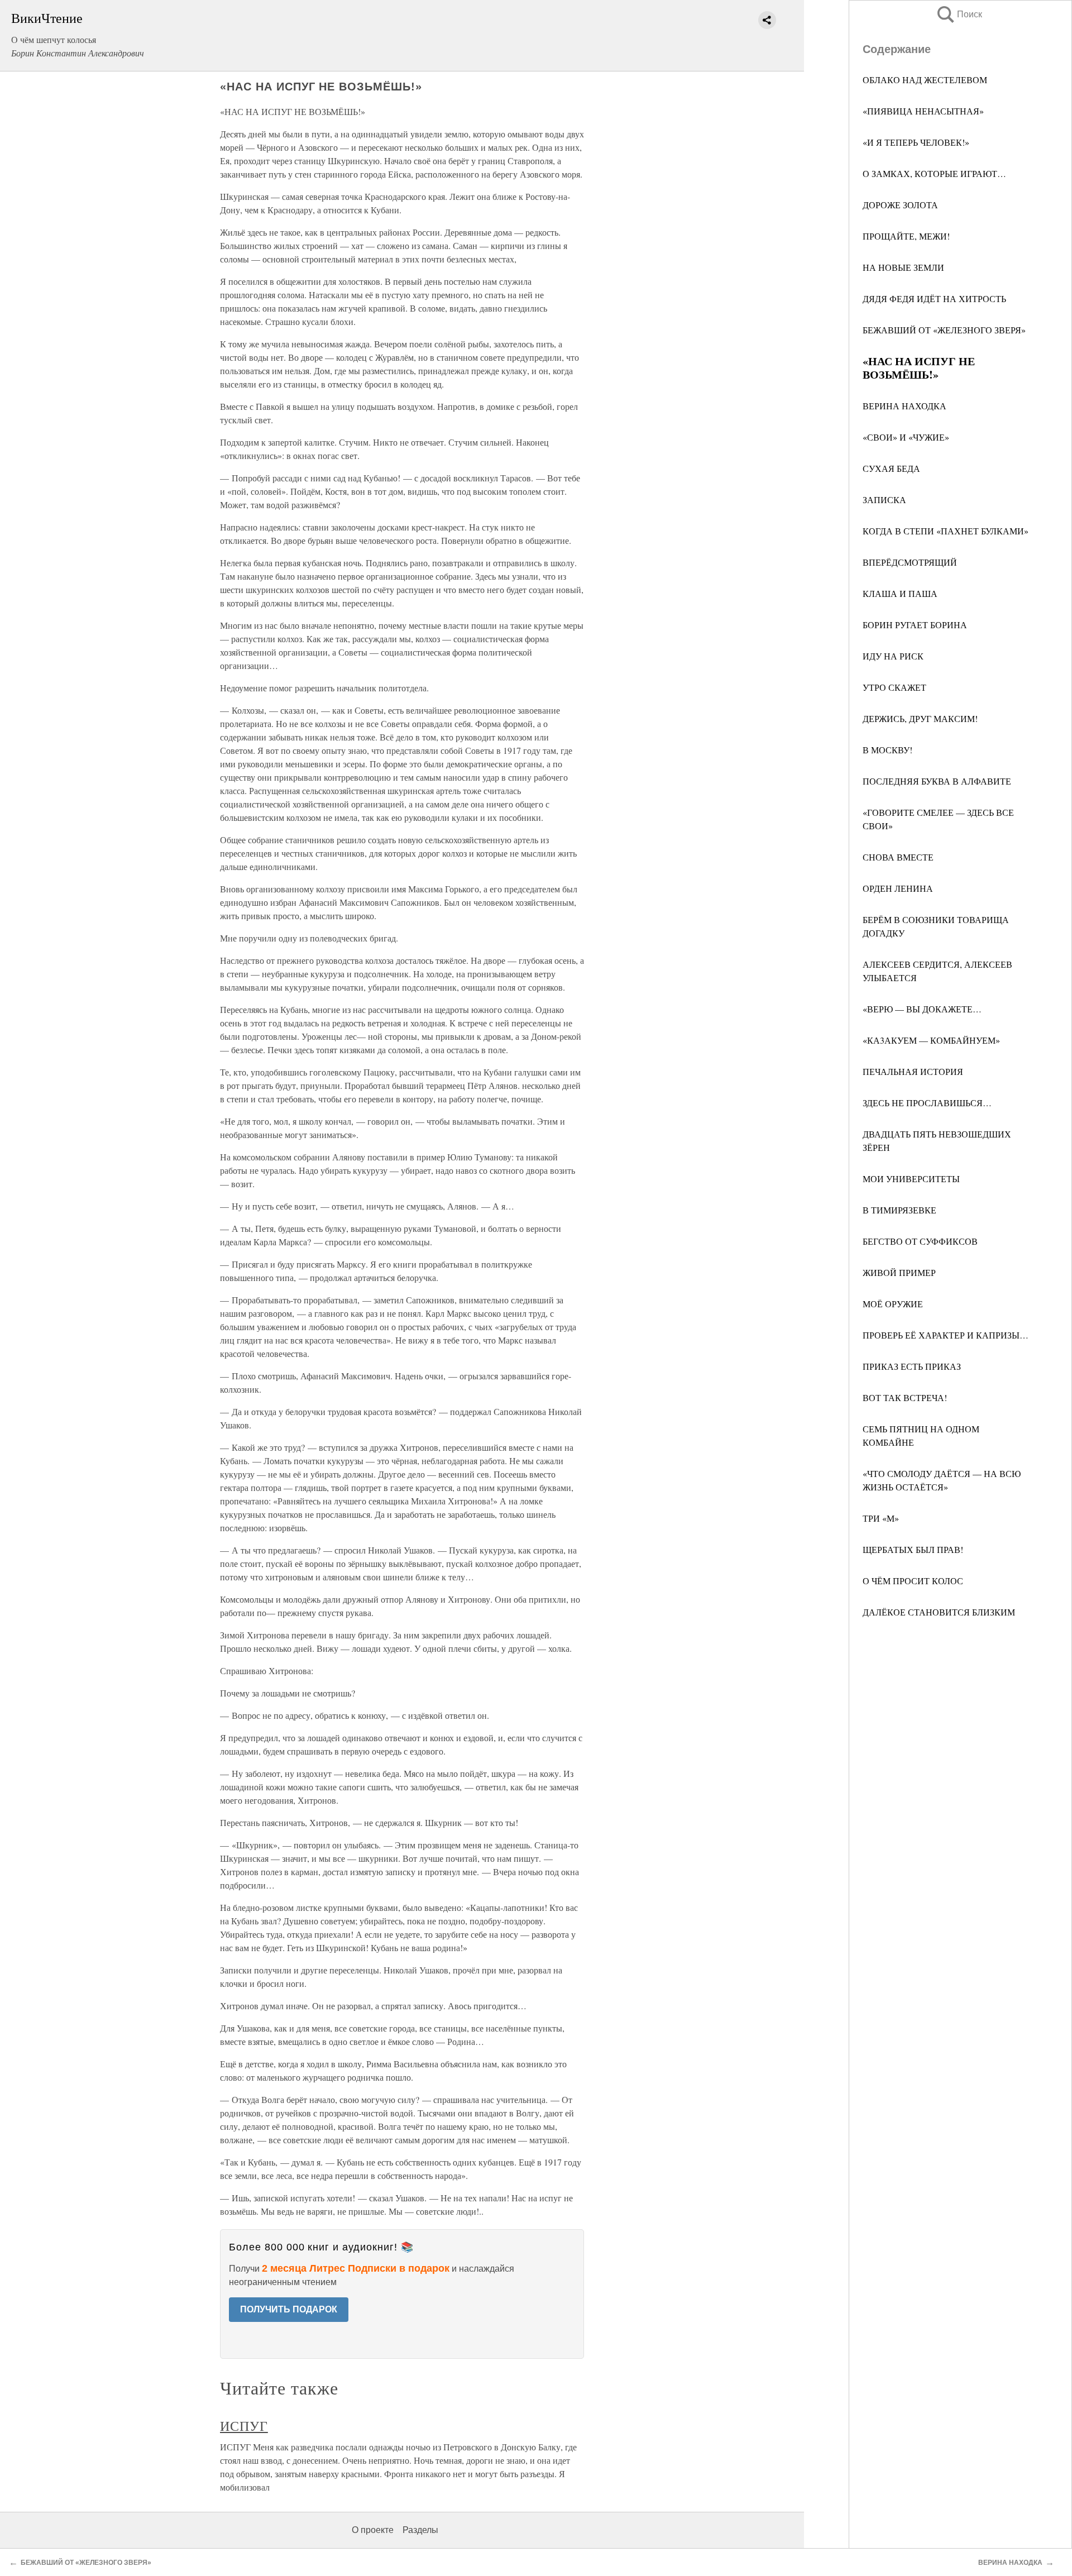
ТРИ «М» (881, 1518)
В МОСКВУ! (887, 750)
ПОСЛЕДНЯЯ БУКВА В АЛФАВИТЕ (937, 781)
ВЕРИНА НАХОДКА (904, 406)
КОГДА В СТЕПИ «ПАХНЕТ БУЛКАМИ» (946, 531)
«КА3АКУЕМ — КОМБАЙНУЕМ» (931, 1040)
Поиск (959, 14)
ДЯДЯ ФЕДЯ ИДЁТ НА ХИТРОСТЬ (934, 298)
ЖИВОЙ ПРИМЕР (899, 1272)
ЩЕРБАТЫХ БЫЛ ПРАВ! (913, 1549)
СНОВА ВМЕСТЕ (898, 857)
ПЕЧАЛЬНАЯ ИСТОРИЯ (913, 1071)
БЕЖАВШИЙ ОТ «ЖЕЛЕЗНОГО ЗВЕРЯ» (944, 330)
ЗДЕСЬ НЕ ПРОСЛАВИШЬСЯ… (927, 1103)
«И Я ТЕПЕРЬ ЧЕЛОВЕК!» (916, 142)
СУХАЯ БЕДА (891, 468)
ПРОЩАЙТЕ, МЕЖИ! (906, 236)
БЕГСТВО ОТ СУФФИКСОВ (920, 1241)
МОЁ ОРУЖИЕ (893, 1304)
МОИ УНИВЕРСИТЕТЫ (911, 1179)
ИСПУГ (244, 2426)
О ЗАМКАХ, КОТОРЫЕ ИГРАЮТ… (934, 173)
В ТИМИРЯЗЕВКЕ (899, 1210)
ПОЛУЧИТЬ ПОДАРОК (289, 2309)
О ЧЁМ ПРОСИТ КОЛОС (913, 1581)
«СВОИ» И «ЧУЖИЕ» (906, 437)
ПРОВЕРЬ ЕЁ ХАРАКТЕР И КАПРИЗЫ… (946, 1335)
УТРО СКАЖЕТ (894, 687)
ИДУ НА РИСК (893, 656)
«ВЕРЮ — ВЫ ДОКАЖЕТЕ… (922, 1009)
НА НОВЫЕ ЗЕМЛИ (903, 267)
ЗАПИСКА (884, 500)
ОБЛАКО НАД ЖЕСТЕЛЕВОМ (925, 80)
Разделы (420, 2530)
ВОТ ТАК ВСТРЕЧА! (905, 1397)
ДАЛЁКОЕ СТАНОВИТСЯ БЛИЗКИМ (939, 1612)
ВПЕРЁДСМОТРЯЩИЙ (910, 562)
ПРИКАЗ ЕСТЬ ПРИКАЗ (912, 1366)
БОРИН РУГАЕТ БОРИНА (915, 625)
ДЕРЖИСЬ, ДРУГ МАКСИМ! (920, 718)
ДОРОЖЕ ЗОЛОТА (900, 205)
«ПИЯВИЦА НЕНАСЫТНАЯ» (923, 111)
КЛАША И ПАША (900, 593)
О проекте (373, 2530)
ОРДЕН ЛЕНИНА (898, 888)
